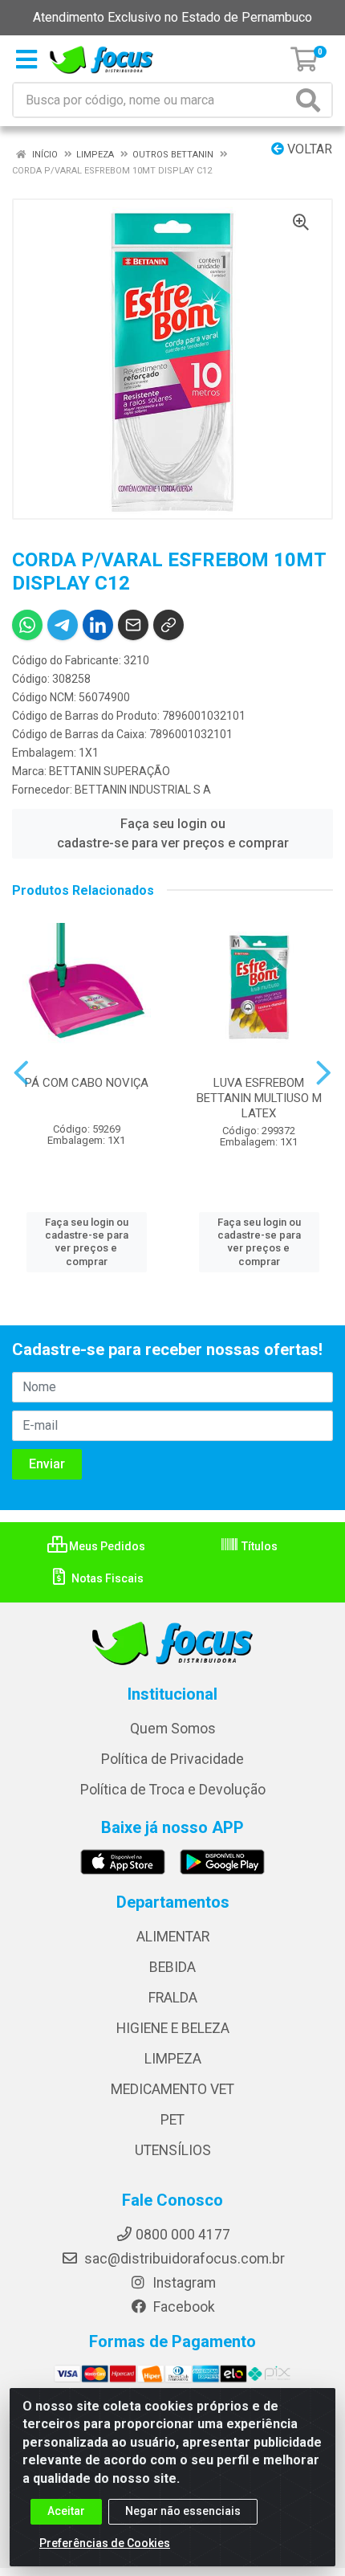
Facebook (183, 2307)
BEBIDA (172, 1967)
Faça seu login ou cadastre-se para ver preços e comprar (173, 833)
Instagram (183, 2283)
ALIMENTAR (173, 1937)
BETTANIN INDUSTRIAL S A (143, 790)
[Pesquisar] (311, 100)
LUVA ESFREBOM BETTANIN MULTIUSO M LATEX (259, 1098)
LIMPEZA (173, 2059)
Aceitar (66, 2511)
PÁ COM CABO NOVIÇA (87, 1083)
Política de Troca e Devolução (173, 1790)
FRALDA (173, 1998)
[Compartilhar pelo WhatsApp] (27, 625)
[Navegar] (21, 1073)
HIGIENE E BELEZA (173, 2028)
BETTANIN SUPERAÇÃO (110, 771)
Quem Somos (173, 1729)
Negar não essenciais (183, 2511)
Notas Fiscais (106, 1578)
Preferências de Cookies (105, 2543)
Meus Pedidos (106, 1546)
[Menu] (26, 59)
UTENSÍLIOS (173, 2150)
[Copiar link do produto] (168, 625)
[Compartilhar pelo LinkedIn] (98, 625)
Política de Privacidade (172, 1759)
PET (172, 2120)
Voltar (308, 149)
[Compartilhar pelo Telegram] (63, 625)
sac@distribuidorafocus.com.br (183, 2259)
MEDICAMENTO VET (172, 2089)
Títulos (258, 1546)
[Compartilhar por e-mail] (133, 625)
